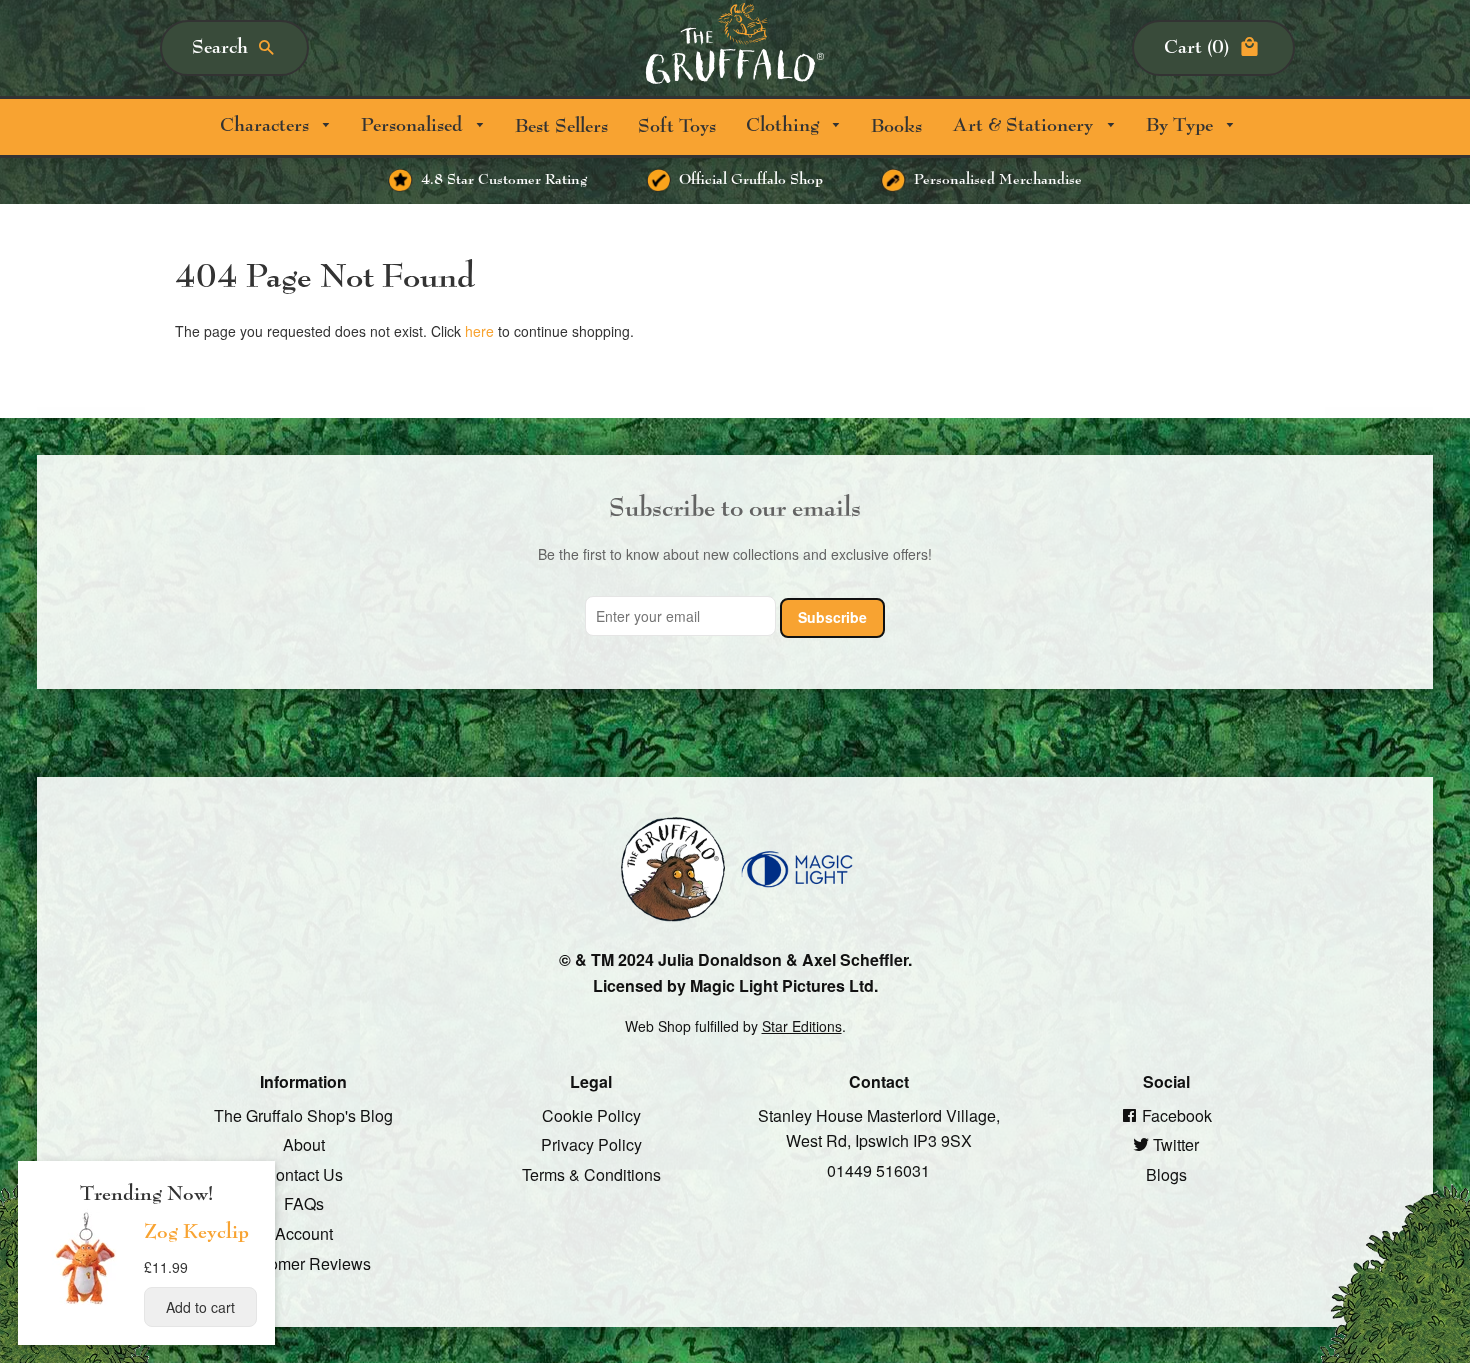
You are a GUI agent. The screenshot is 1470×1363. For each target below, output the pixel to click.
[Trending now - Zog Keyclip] (86, 1303)
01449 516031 (878, 1169)
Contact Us (303, 1173)
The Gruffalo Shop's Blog (303, 1114)
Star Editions (802, 1025)
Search (220, 47)
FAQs (304, 1203)
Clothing (785, 125)
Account (304, 1233)
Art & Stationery (1025, 125)
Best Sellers (561, 126)
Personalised (414, 125)
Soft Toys (677, 126)
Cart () (1196, 47)
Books (896, 126)
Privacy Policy (591, 1144)
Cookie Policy (591, 1114)
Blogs (1166, 1173)
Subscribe (832, 617)
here (479, 331)
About (304, 1144)
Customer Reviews (303, 1262)
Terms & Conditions (591, 1173)
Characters (267, 125)
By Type (1182, 125)
